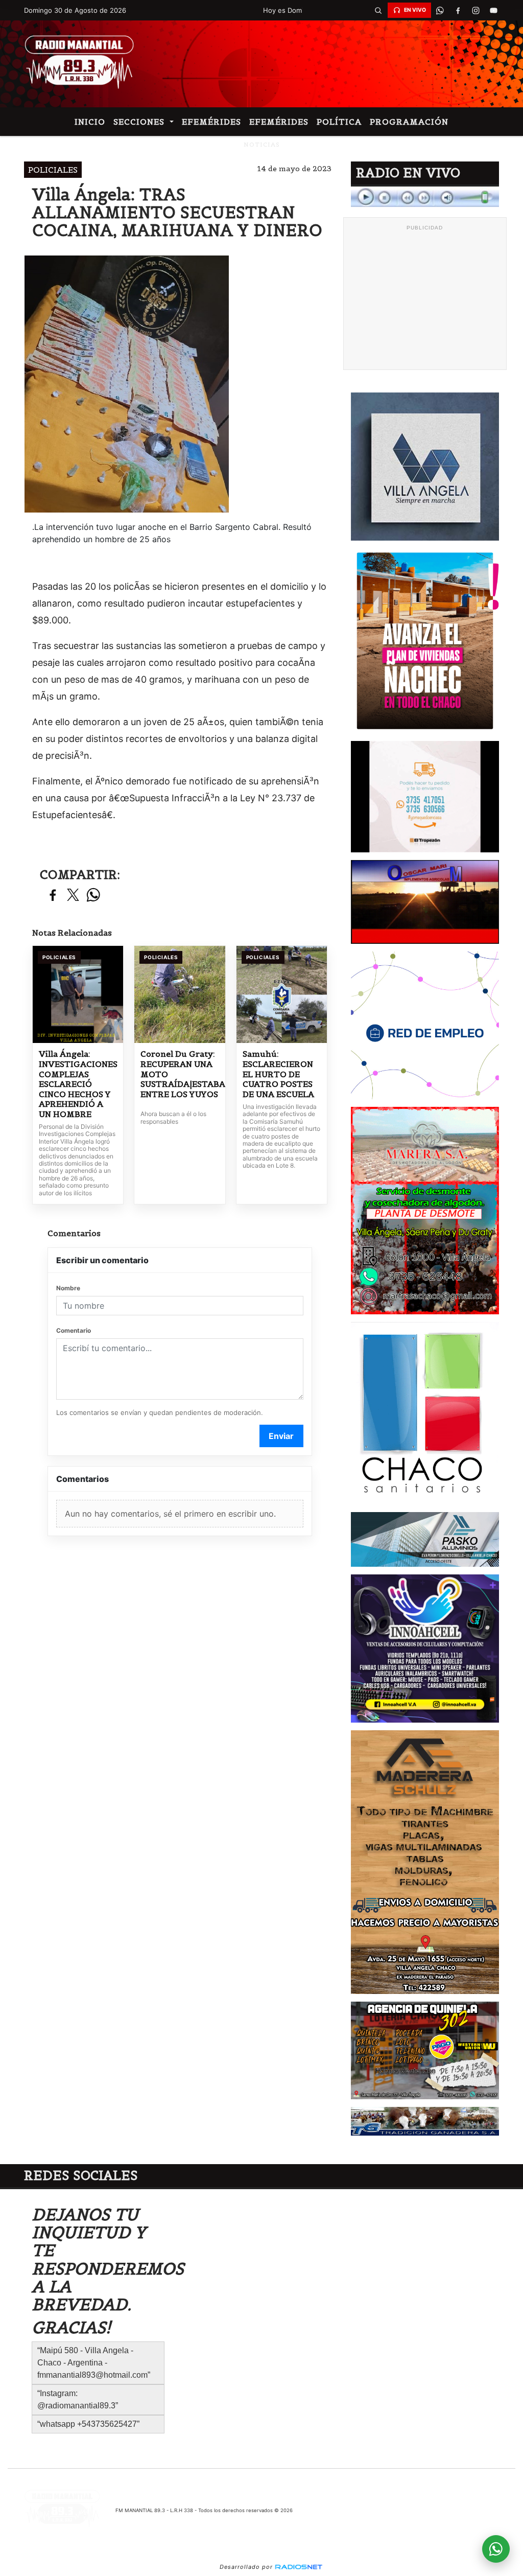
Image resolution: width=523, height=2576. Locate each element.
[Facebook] (458, 10)
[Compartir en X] (73, 896)
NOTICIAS (262, 144)
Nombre (68, 1288)
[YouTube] (494, 10)
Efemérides (211, 122)
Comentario (74, 1330)
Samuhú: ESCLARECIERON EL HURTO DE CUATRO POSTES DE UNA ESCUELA (278, 1074)
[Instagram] (476, 10)
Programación (409, 122)
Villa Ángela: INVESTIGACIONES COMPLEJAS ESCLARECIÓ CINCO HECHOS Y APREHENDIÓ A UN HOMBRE (78, 1084)
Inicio (90, 122)
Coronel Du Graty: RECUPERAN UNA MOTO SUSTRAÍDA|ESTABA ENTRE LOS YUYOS (180, 1074)
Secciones (140, 122)
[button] (378, 10)
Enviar (281, 1436)
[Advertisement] (425, 299)
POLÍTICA (339, 122)
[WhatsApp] (440, 10)
